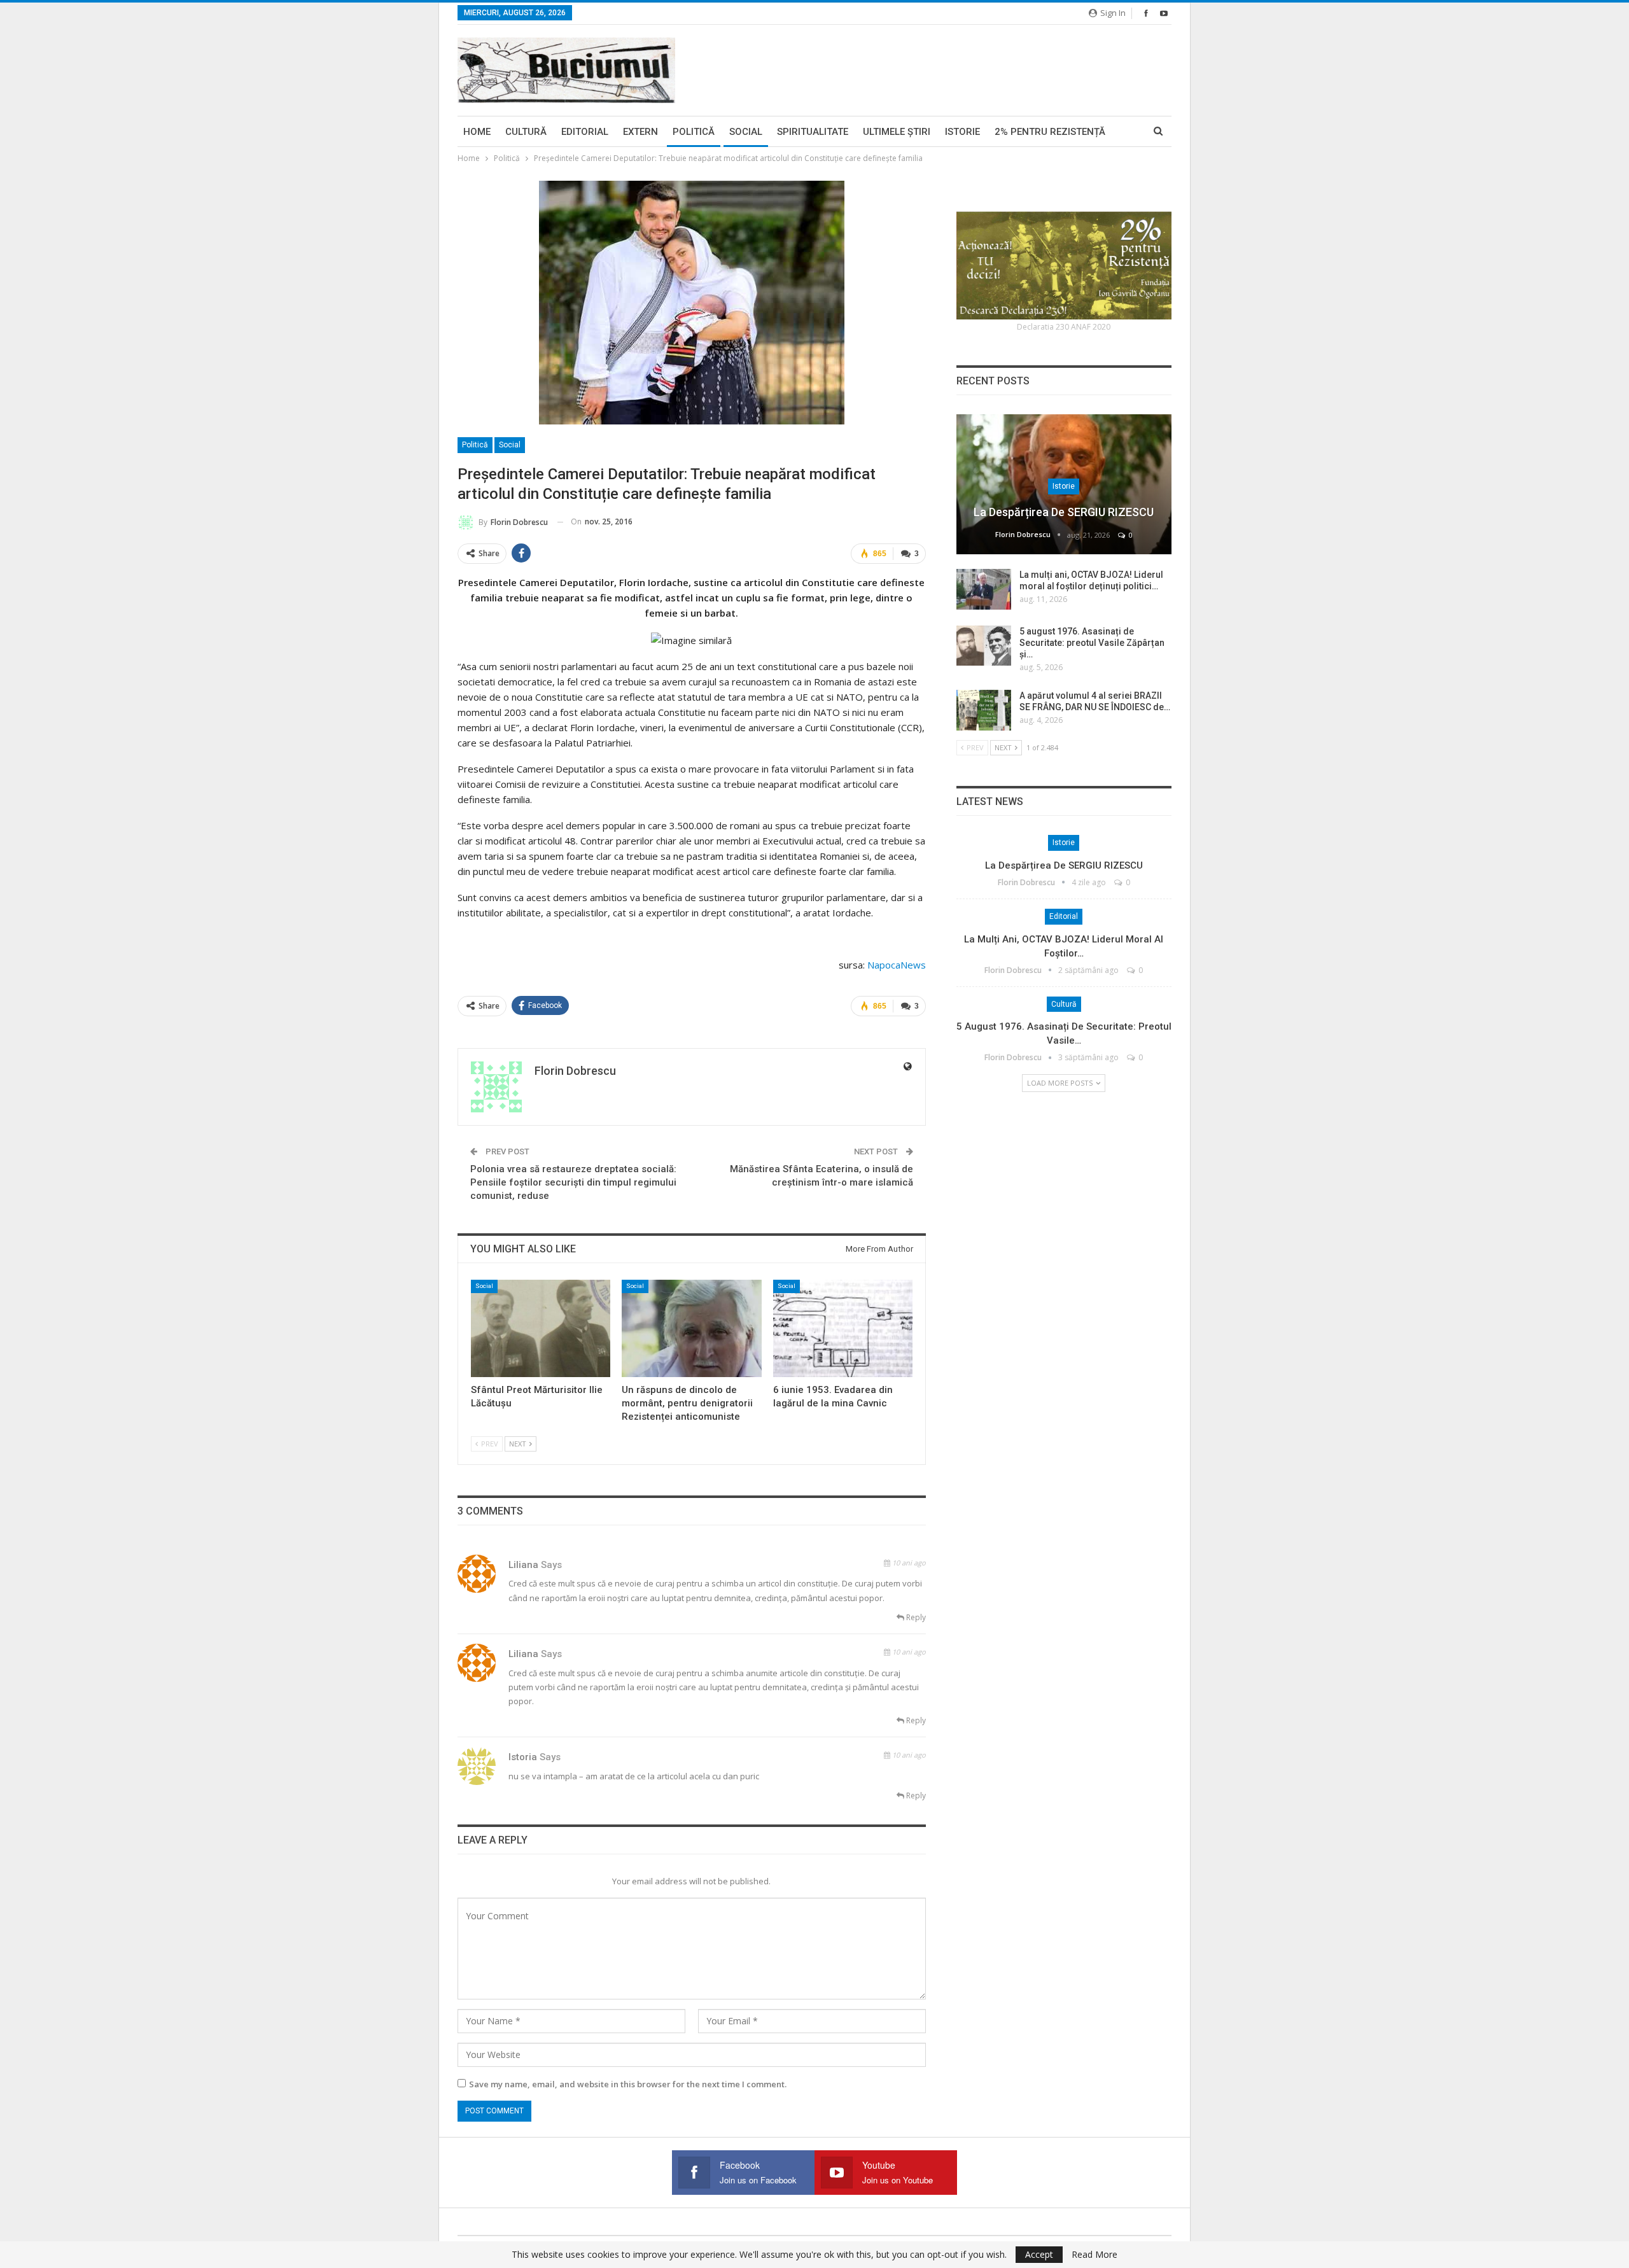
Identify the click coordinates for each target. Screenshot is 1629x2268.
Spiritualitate (813, 132)
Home (477, 132)
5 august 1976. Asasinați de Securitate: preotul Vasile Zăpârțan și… (1092, 643)
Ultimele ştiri (897, 132)
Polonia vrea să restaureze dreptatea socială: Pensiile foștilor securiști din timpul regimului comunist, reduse (573, 1182)
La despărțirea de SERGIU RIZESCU (1064, 512)
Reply (915, 1617)
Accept (1039, 2254)
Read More (1094, 2255)
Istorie (962, 132)
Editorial (585, 132)
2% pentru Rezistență (1050, 132)
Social (746, 132)
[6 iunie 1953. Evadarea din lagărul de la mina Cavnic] (843, 1328)
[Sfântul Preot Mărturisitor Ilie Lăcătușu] (541, 1328)
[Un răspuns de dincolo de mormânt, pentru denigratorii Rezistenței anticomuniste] (691, 1328)
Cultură (526, 132)
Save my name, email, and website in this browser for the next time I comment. (628, 2084)
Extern (640, 132)
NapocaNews (897, 965)
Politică (694, 132)
